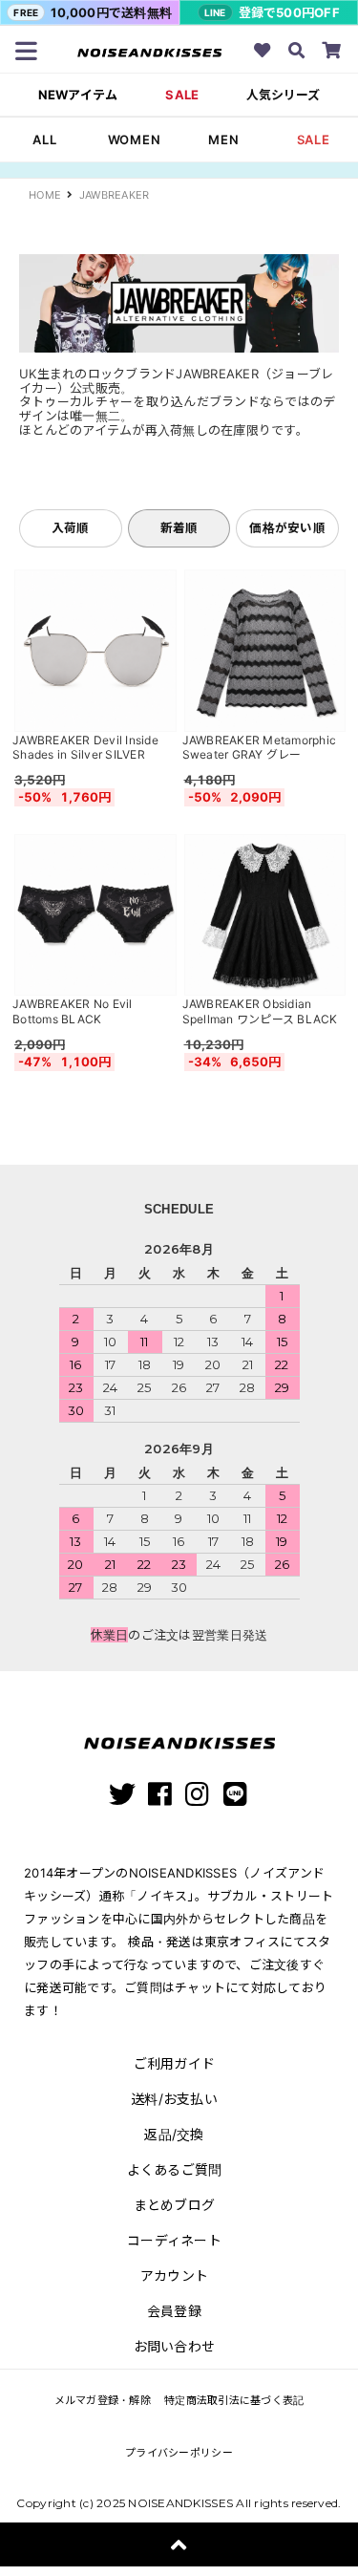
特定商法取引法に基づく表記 (234, 2400)
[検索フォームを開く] (297, 53)
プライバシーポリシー (179, 2453)
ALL (44, 140)
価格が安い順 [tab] (287, 528)
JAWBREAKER (115, 195)
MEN (223, 140)
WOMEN (135, 140)
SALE (182, 95)
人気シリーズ (283, 95)
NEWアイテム (78, 95)
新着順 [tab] (179, 528)
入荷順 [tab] (71, 528)
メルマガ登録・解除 (103, 2400)
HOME (45, 195)
